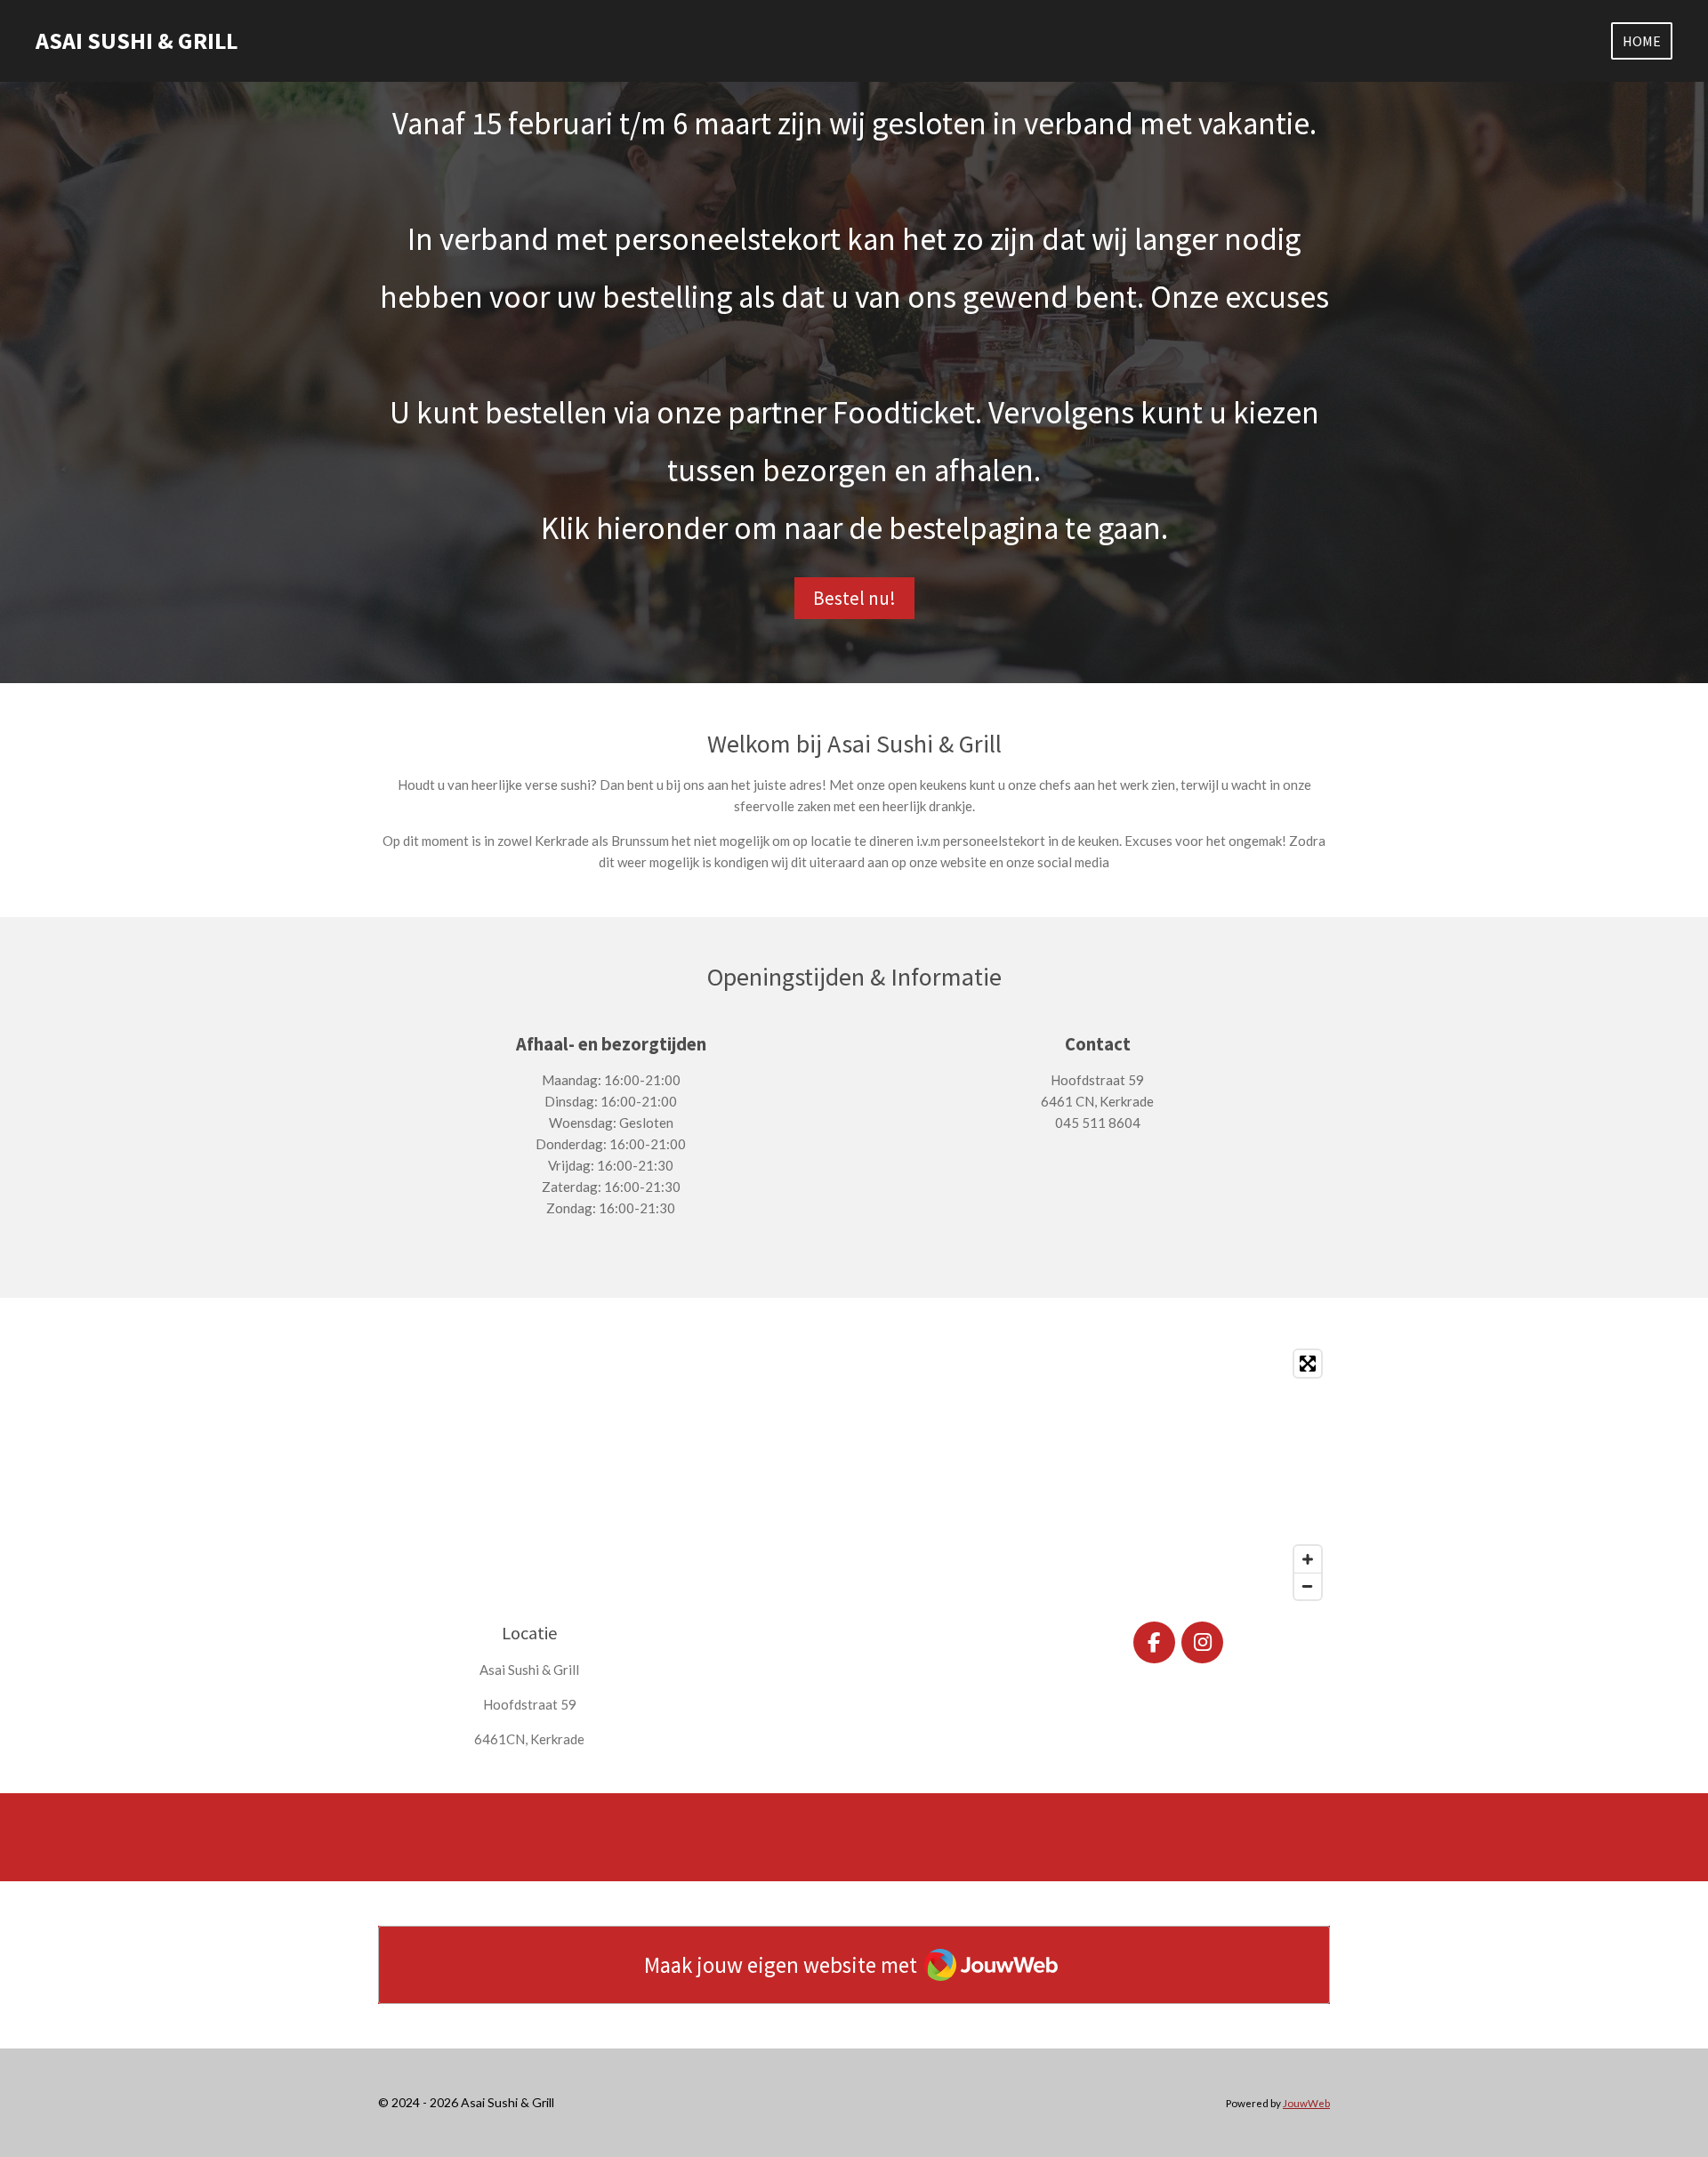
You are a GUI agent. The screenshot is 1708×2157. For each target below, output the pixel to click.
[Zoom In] (1308, 1559)
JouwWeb (1306, 2103)
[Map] (854, 1475)
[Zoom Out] (1308, 1586)
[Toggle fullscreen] (1308, 1364)
